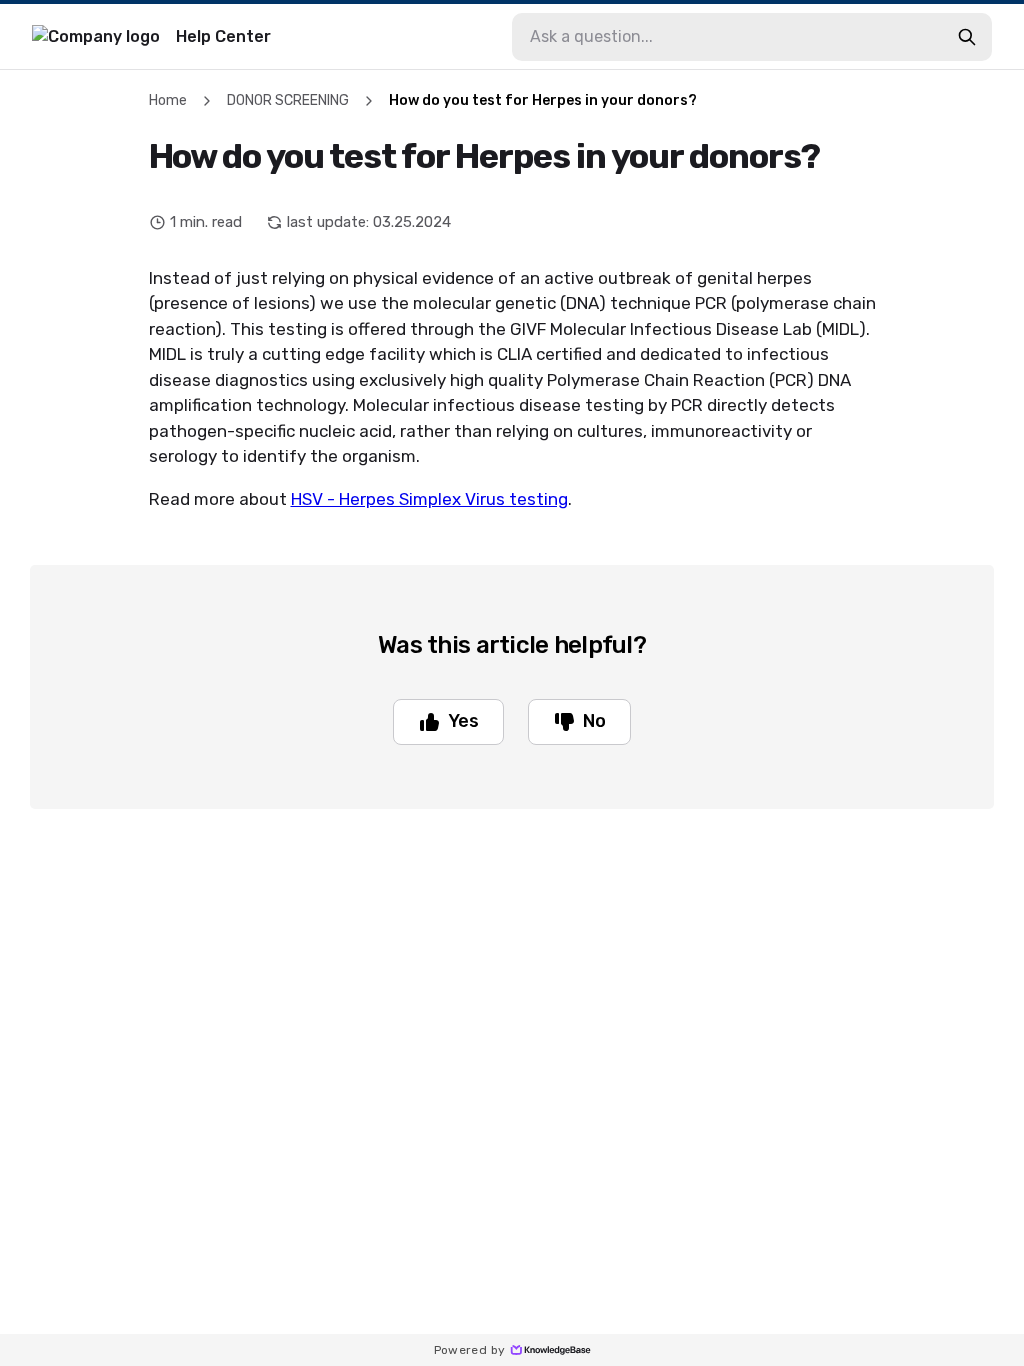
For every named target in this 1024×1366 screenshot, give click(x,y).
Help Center (223, 36)
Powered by (470, 1350)
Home (168, 100)
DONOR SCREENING (288, 100)
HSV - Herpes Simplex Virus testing (429, 499)
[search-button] (967, 37)
